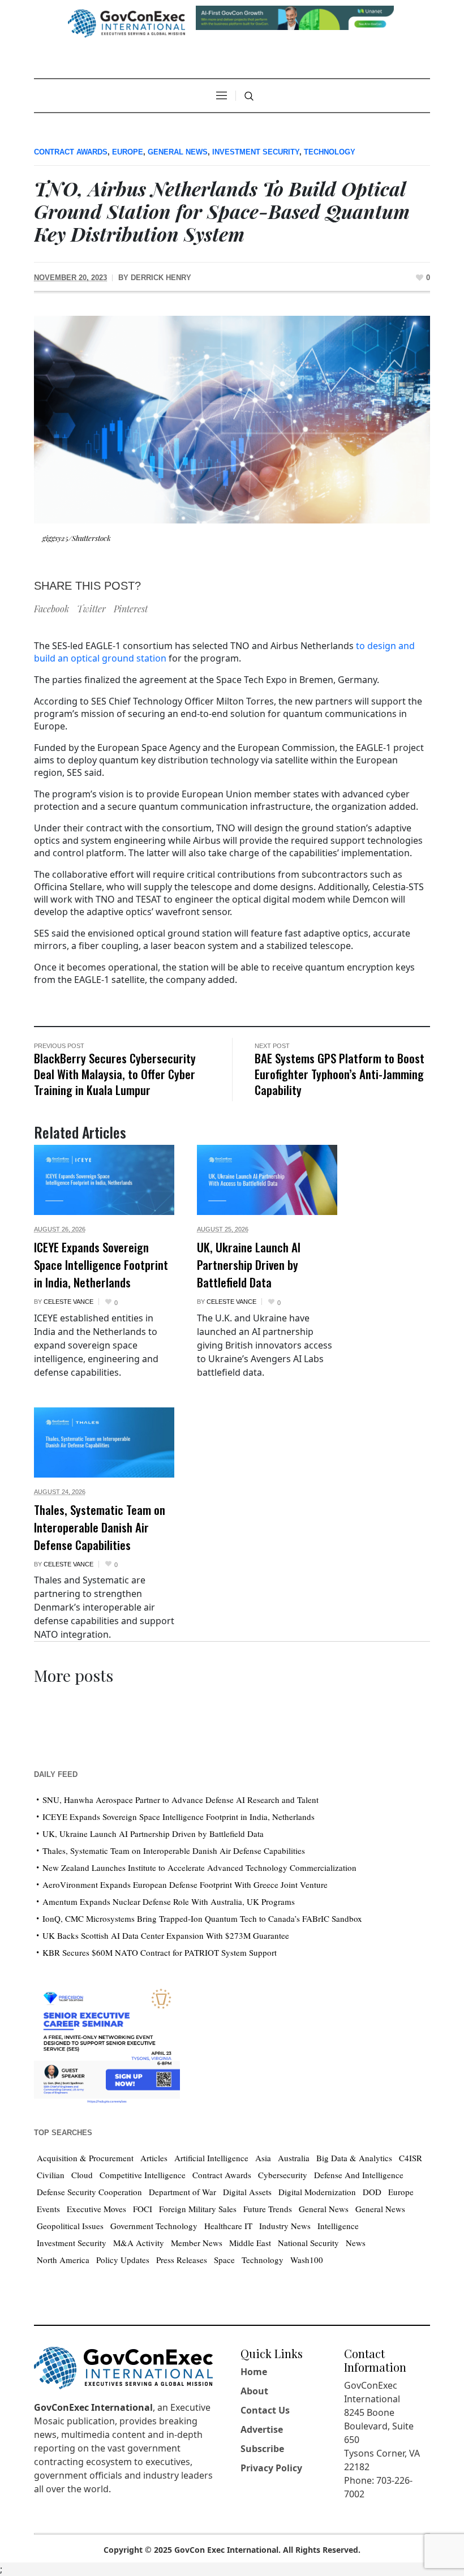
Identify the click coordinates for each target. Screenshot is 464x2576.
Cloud (82, 2175)
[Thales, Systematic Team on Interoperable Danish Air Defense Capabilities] (104, 1442)
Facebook (51, 609)
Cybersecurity (283, 2175)
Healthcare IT (228, 2226)
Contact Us (265, 2410)
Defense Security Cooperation (89, 2192)
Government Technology (154, 2226)
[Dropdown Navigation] (221, 96)
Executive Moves (96, 2209)
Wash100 (307, 2260)
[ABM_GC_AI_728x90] (295, 17)
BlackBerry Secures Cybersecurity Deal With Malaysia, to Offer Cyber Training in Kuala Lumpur (115, 1074)
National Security (308, 2243)
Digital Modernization (317, 2192)
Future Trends (268, 2209)
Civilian (51, 2175)
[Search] (249, 96)
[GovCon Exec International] (126, 23)
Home (254, 2372)
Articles (154, 2158)
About (254, 2391)
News (356, 2243)
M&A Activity (139, 2243)
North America (63, 2260)
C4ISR (411, 2158)
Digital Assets (247, 2192)
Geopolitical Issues (70, 2226)
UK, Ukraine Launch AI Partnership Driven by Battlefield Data (249, 1265)
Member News (197, 2243)
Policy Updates (123, 2260)
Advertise (262, 2429)
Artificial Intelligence (211, 2158)
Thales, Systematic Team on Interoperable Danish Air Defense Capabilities (100, 1527)
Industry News (285, 2226)
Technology (330, 152)
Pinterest (131, 609)
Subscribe (262, 2449)
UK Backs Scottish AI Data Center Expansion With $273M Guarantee (166, 1935)
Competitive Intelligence (143, 2175)
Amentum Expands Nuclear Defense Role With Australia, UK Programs (169, 1901)
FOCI (143, 2209)
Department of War (182, 2192)
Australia (294, 2158)
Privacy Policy (271, 2468)
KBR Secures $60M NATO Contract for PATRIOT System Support (160, 1952)
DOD (372, 2192)
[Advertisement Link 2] (107, 2043)
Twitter (91, 609)
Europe (128, 152)
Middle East (250, 2243)
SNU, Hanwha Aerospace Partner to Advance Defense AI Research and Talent (181, 1800)
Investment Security (256, 152)
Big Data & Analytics (354, 2158)
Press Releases (182, 2260)
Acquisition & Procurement (85, 2158)
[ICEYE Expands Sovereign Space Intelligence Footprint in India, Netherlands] (104, 1180)
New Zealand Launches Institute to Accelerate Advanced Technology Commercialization (199, 1867)
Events (48, 2209)
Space (224, 2260)
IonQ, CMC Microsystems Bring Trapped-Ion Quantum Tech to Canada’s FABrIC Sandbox (202, 1918)
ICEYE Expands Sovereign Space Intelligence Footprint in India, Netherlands (101, 1265)
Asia (263, 2158)
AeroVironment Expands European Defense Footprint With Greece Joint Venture (185, 1884)
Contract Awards (71, 152)
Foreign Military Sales (198, 2209)
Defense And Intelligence (359, 2175)
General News (178, 152)
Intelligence (338, 2226)
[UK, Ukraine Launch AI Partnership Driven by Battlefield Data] (267, 1180)
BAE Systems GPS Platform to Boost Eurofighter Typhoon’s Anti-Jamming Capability (340, 1074)
